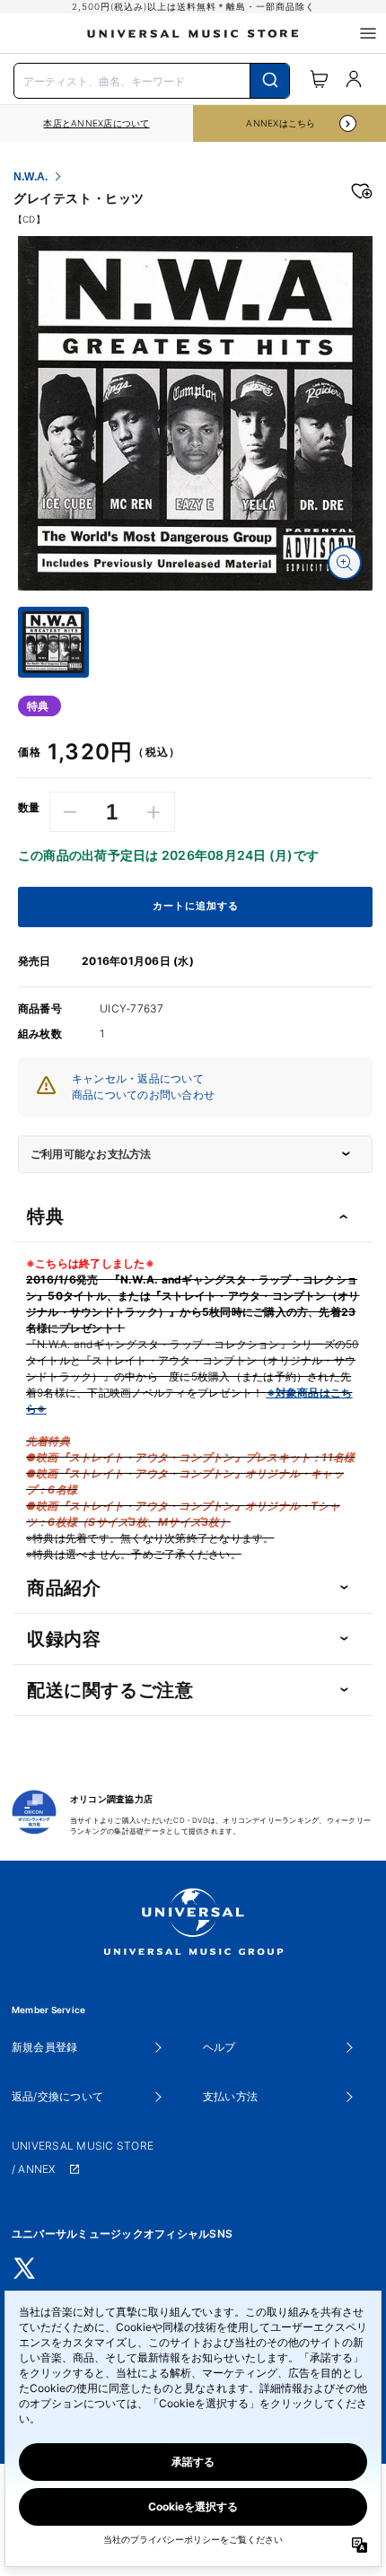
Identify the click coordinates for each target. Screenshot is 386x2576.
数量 (29, 808)
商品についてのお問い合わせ (143, 1095)
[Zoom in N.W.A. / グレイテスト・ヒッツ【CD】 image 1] (345, 563)
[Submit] (270, 81)
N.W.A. (31, 177)
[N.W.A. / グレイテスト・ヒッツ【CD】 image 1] (195, 413)
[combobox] (152, 79)
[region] (96, 123)
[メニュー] (368, 33)
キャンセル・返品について (138, 1078)
